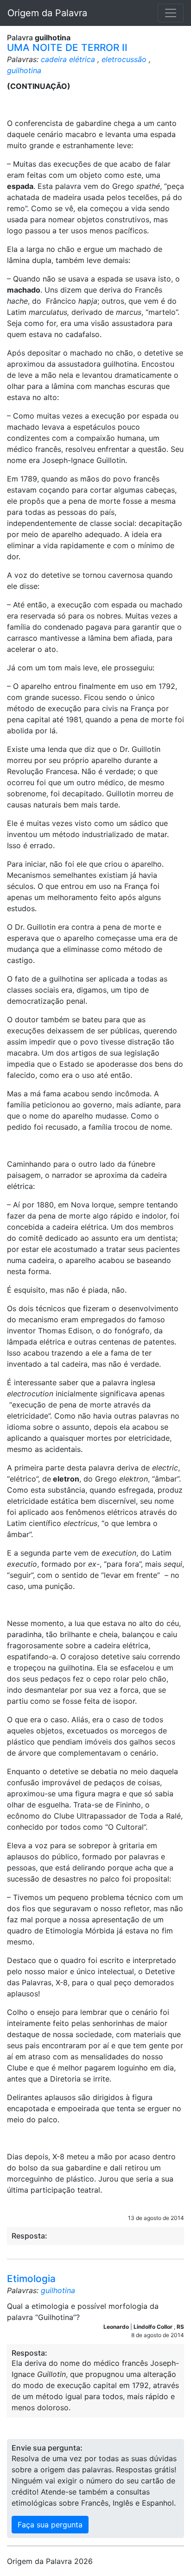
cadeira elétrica (68, 59)
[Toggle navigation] (171, 13)
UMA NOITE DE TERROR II (67, 47)
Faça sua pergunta (50, 2525)
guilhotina (24, 70)
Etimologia (31, 2279)
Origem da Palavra (47, 13)
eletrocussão (124, 59)
